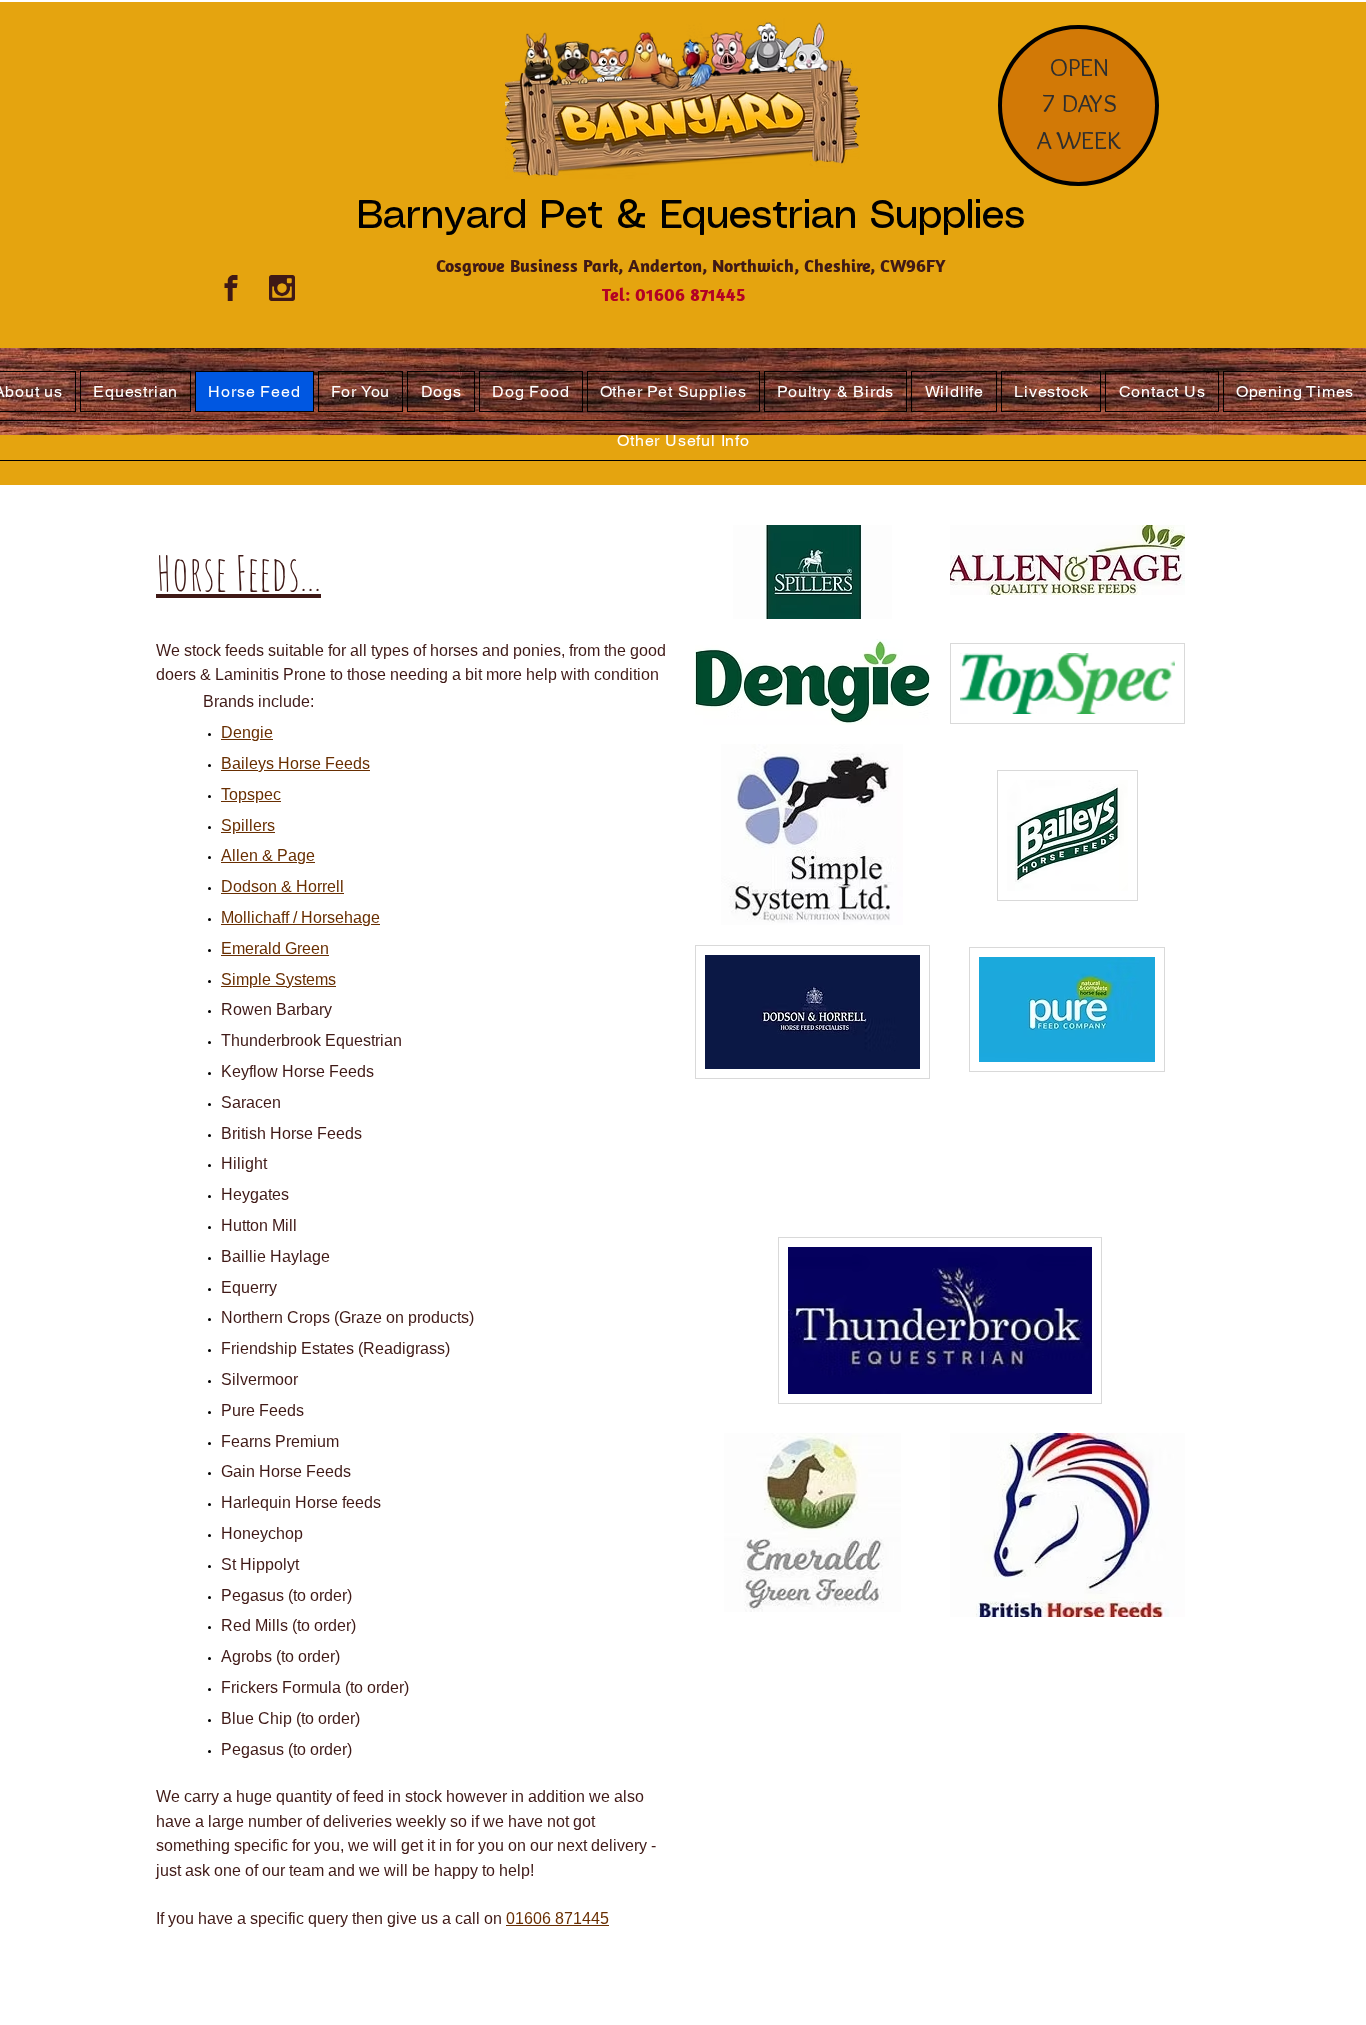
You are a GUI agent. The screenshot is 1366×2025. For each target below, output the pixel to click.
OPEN (1079, 67)
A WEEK (1079, 140)
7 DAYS (1079, 103)
